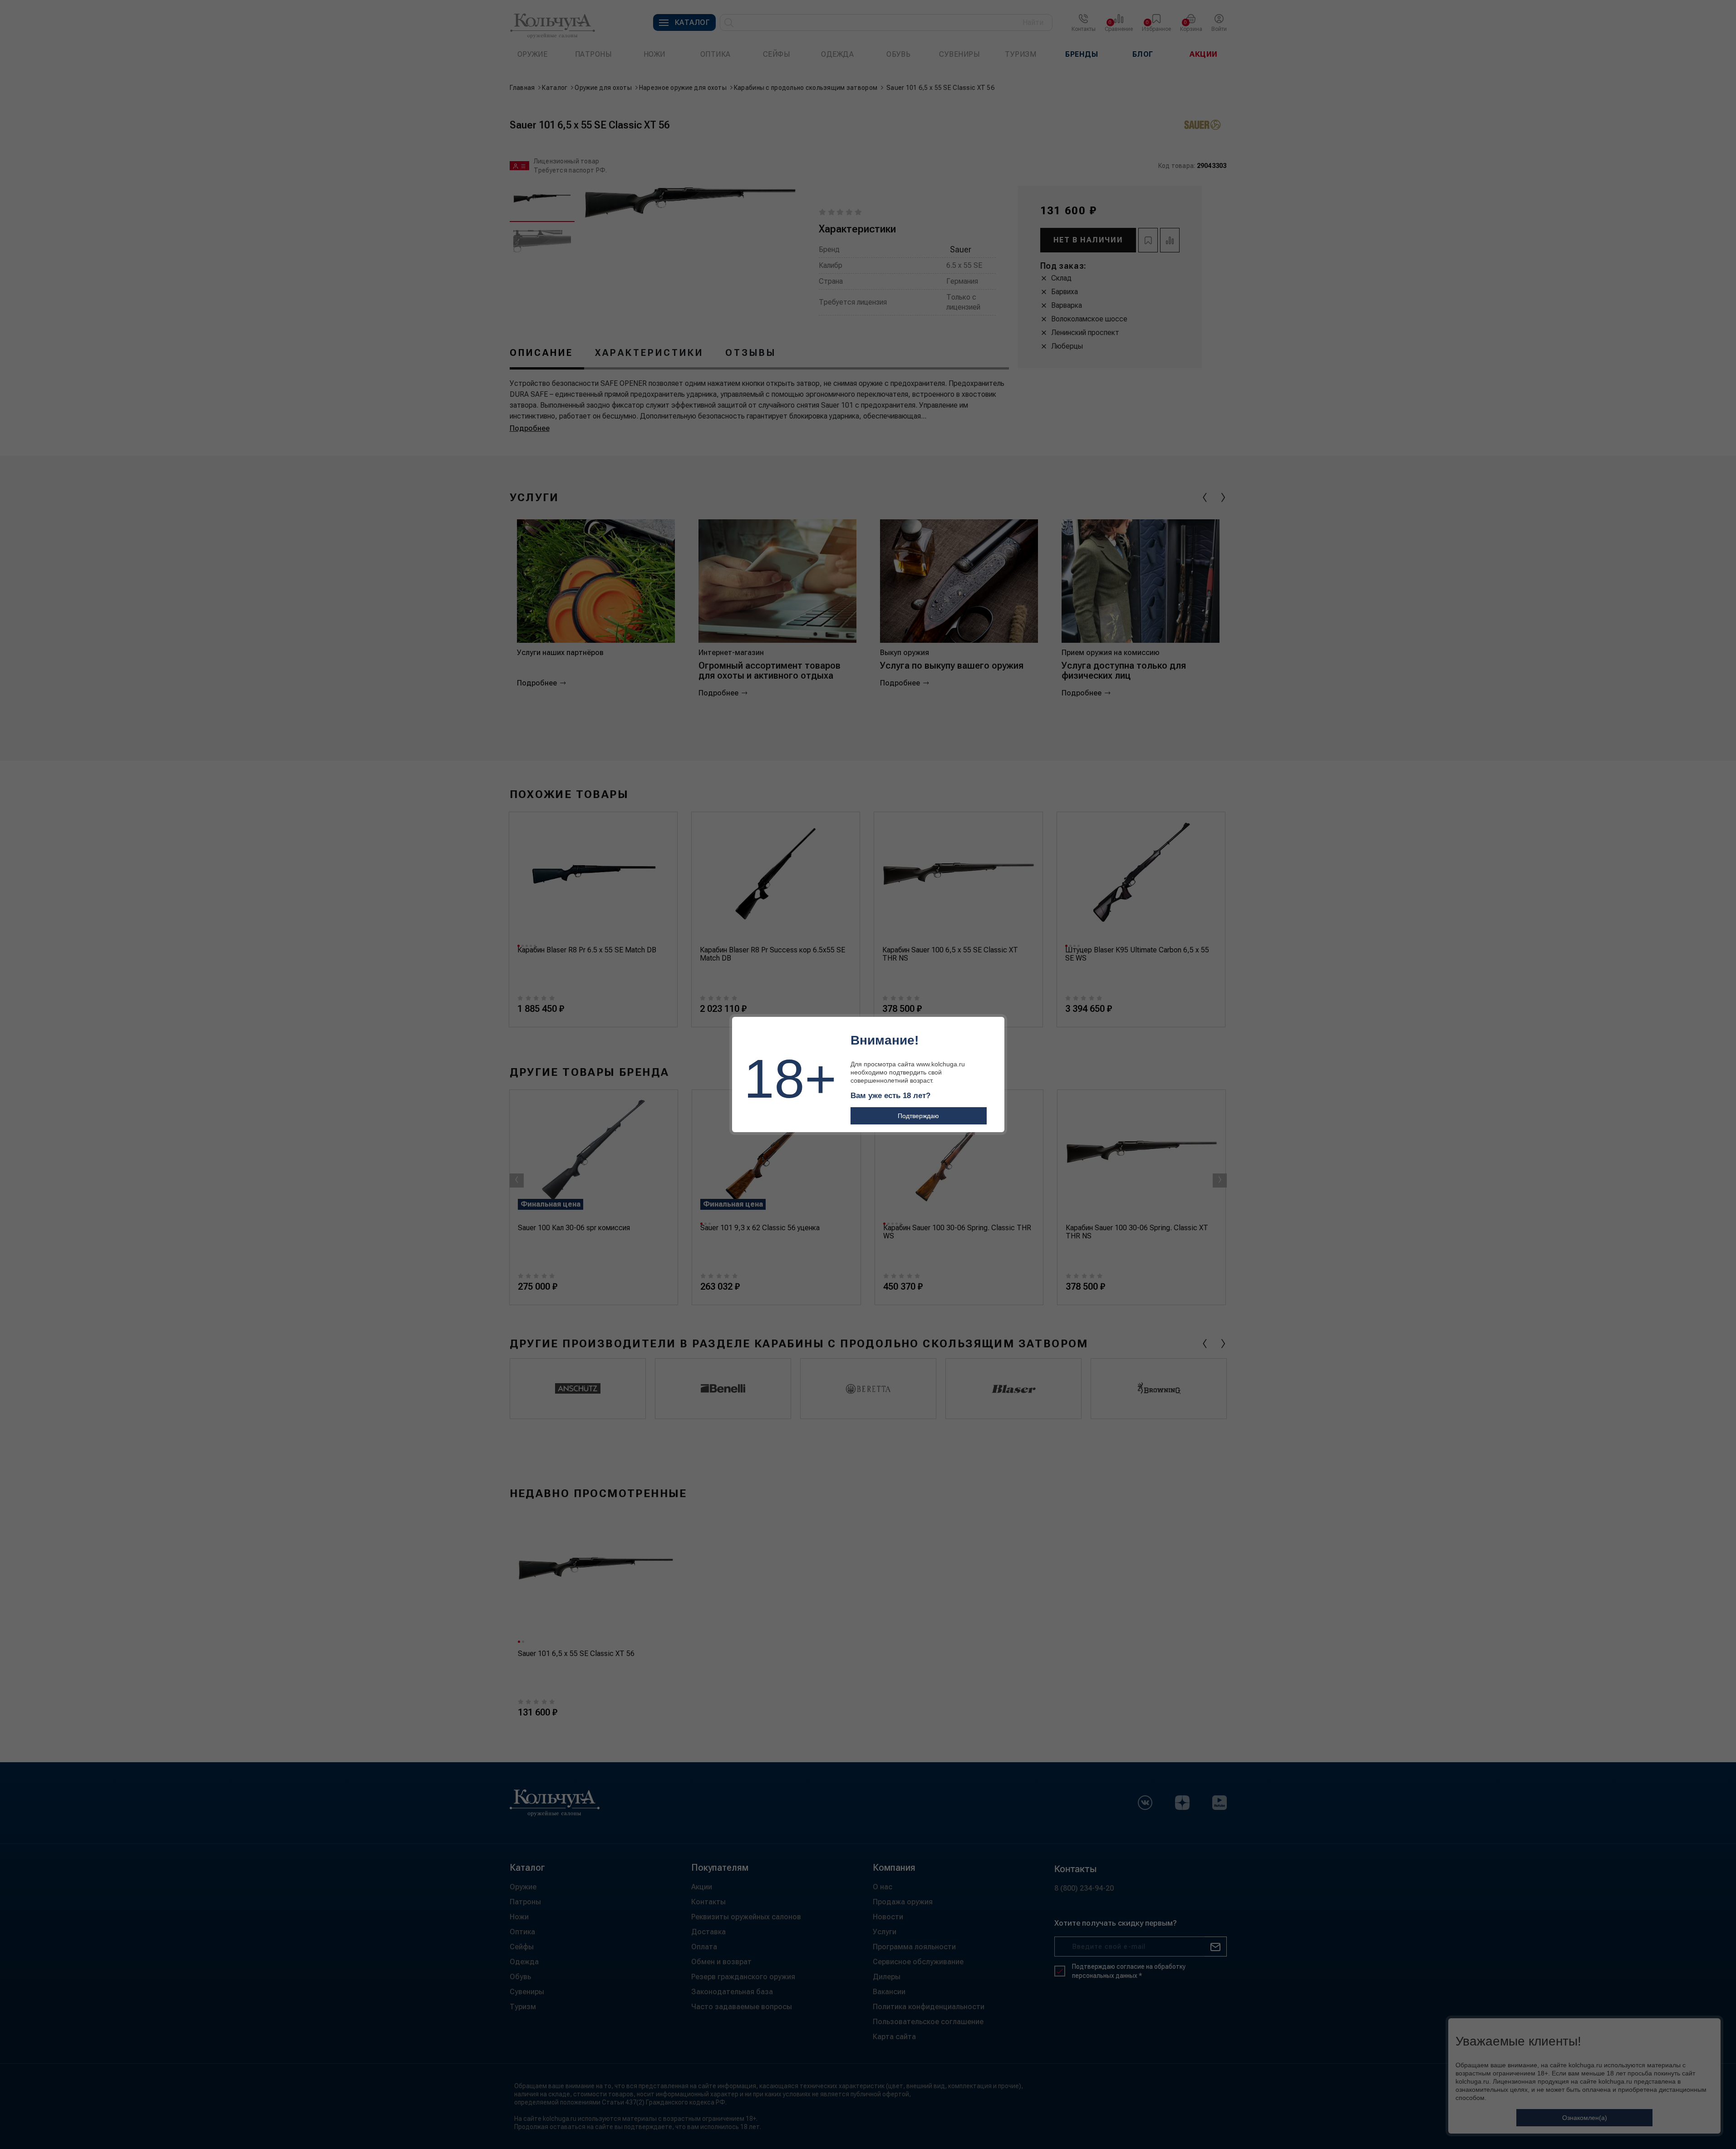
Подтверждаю (918, 1116)
